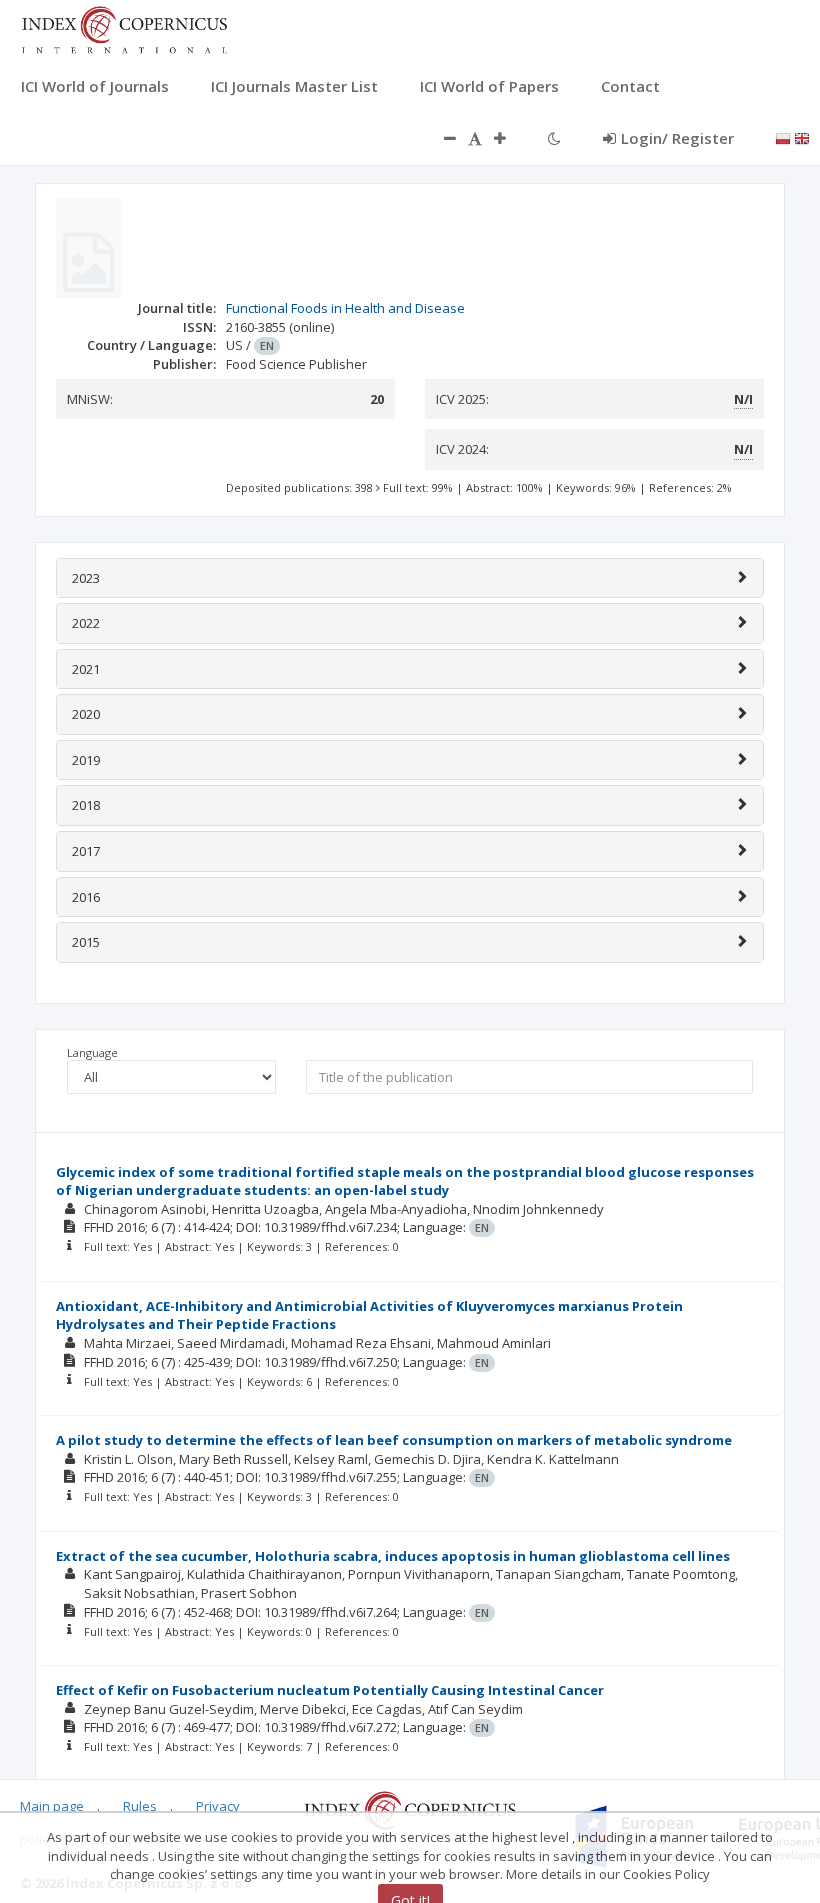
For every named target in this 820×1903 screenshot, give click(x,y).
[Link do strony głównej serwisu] (124, 28)
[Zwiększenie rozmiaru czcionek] (510, 138)
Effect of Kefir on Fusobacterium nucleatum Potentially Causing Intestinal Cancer (330, 1690)
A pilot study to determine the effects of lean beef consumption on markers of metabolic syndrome (394, 1440)
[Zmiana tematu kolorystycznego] (554, 138)
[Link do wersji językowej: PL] (783, 137)
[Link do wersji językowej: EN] (802, 137)
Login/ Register (677, 138)
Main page (52, 1806)
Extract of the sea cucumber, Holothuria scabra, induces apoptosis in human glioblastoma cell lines (393, 1556)
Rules (140, 1806)
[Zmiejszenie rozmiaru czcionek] (440, 138)
